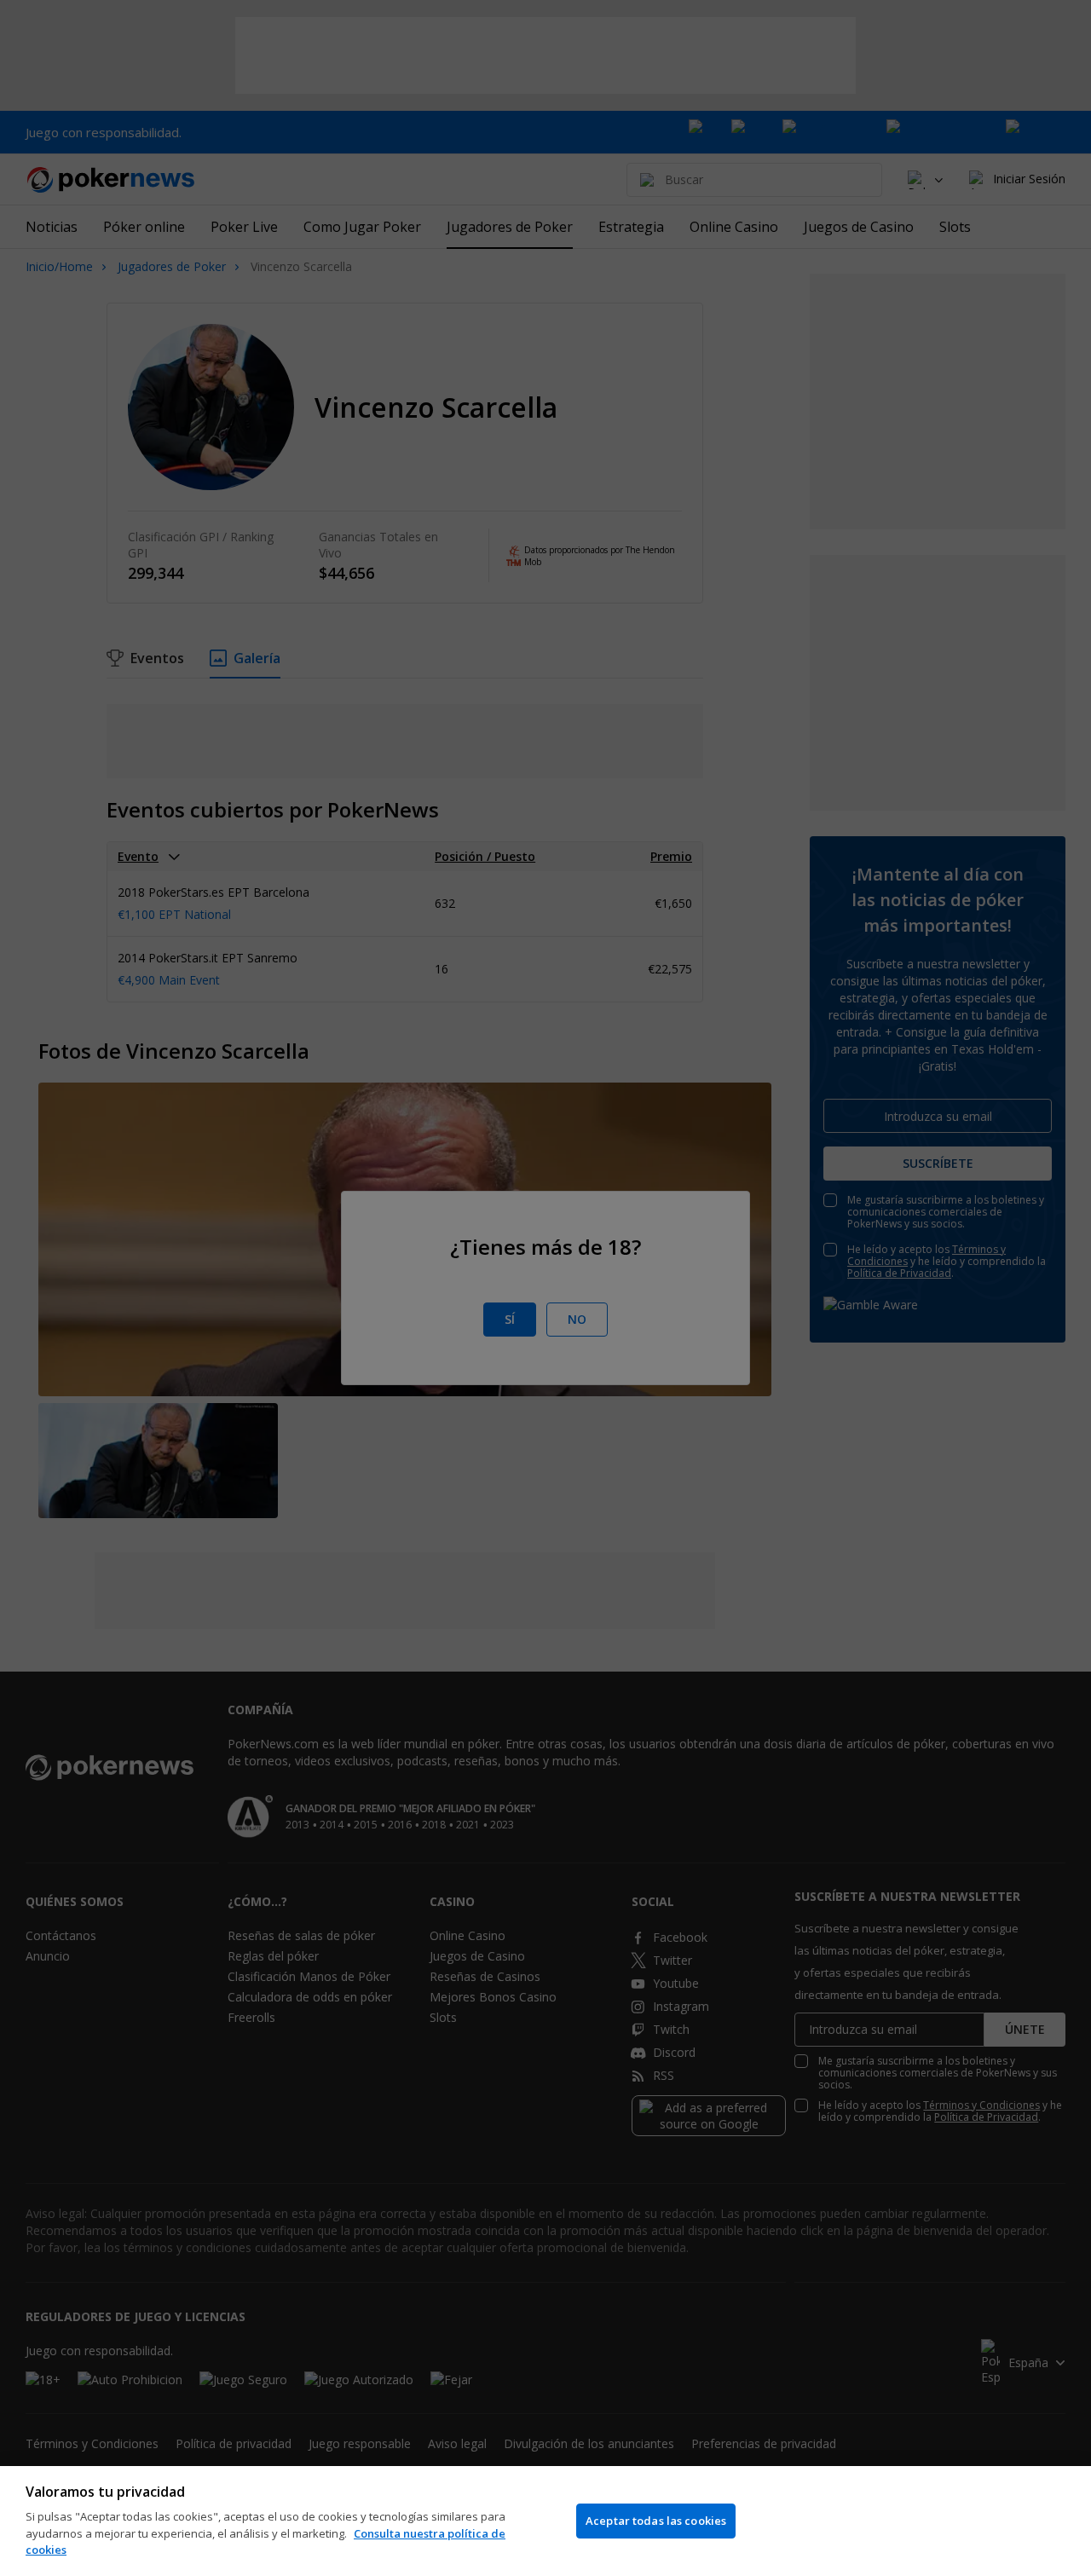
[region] (545, 2521)
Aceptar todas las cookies (656, 2521)
